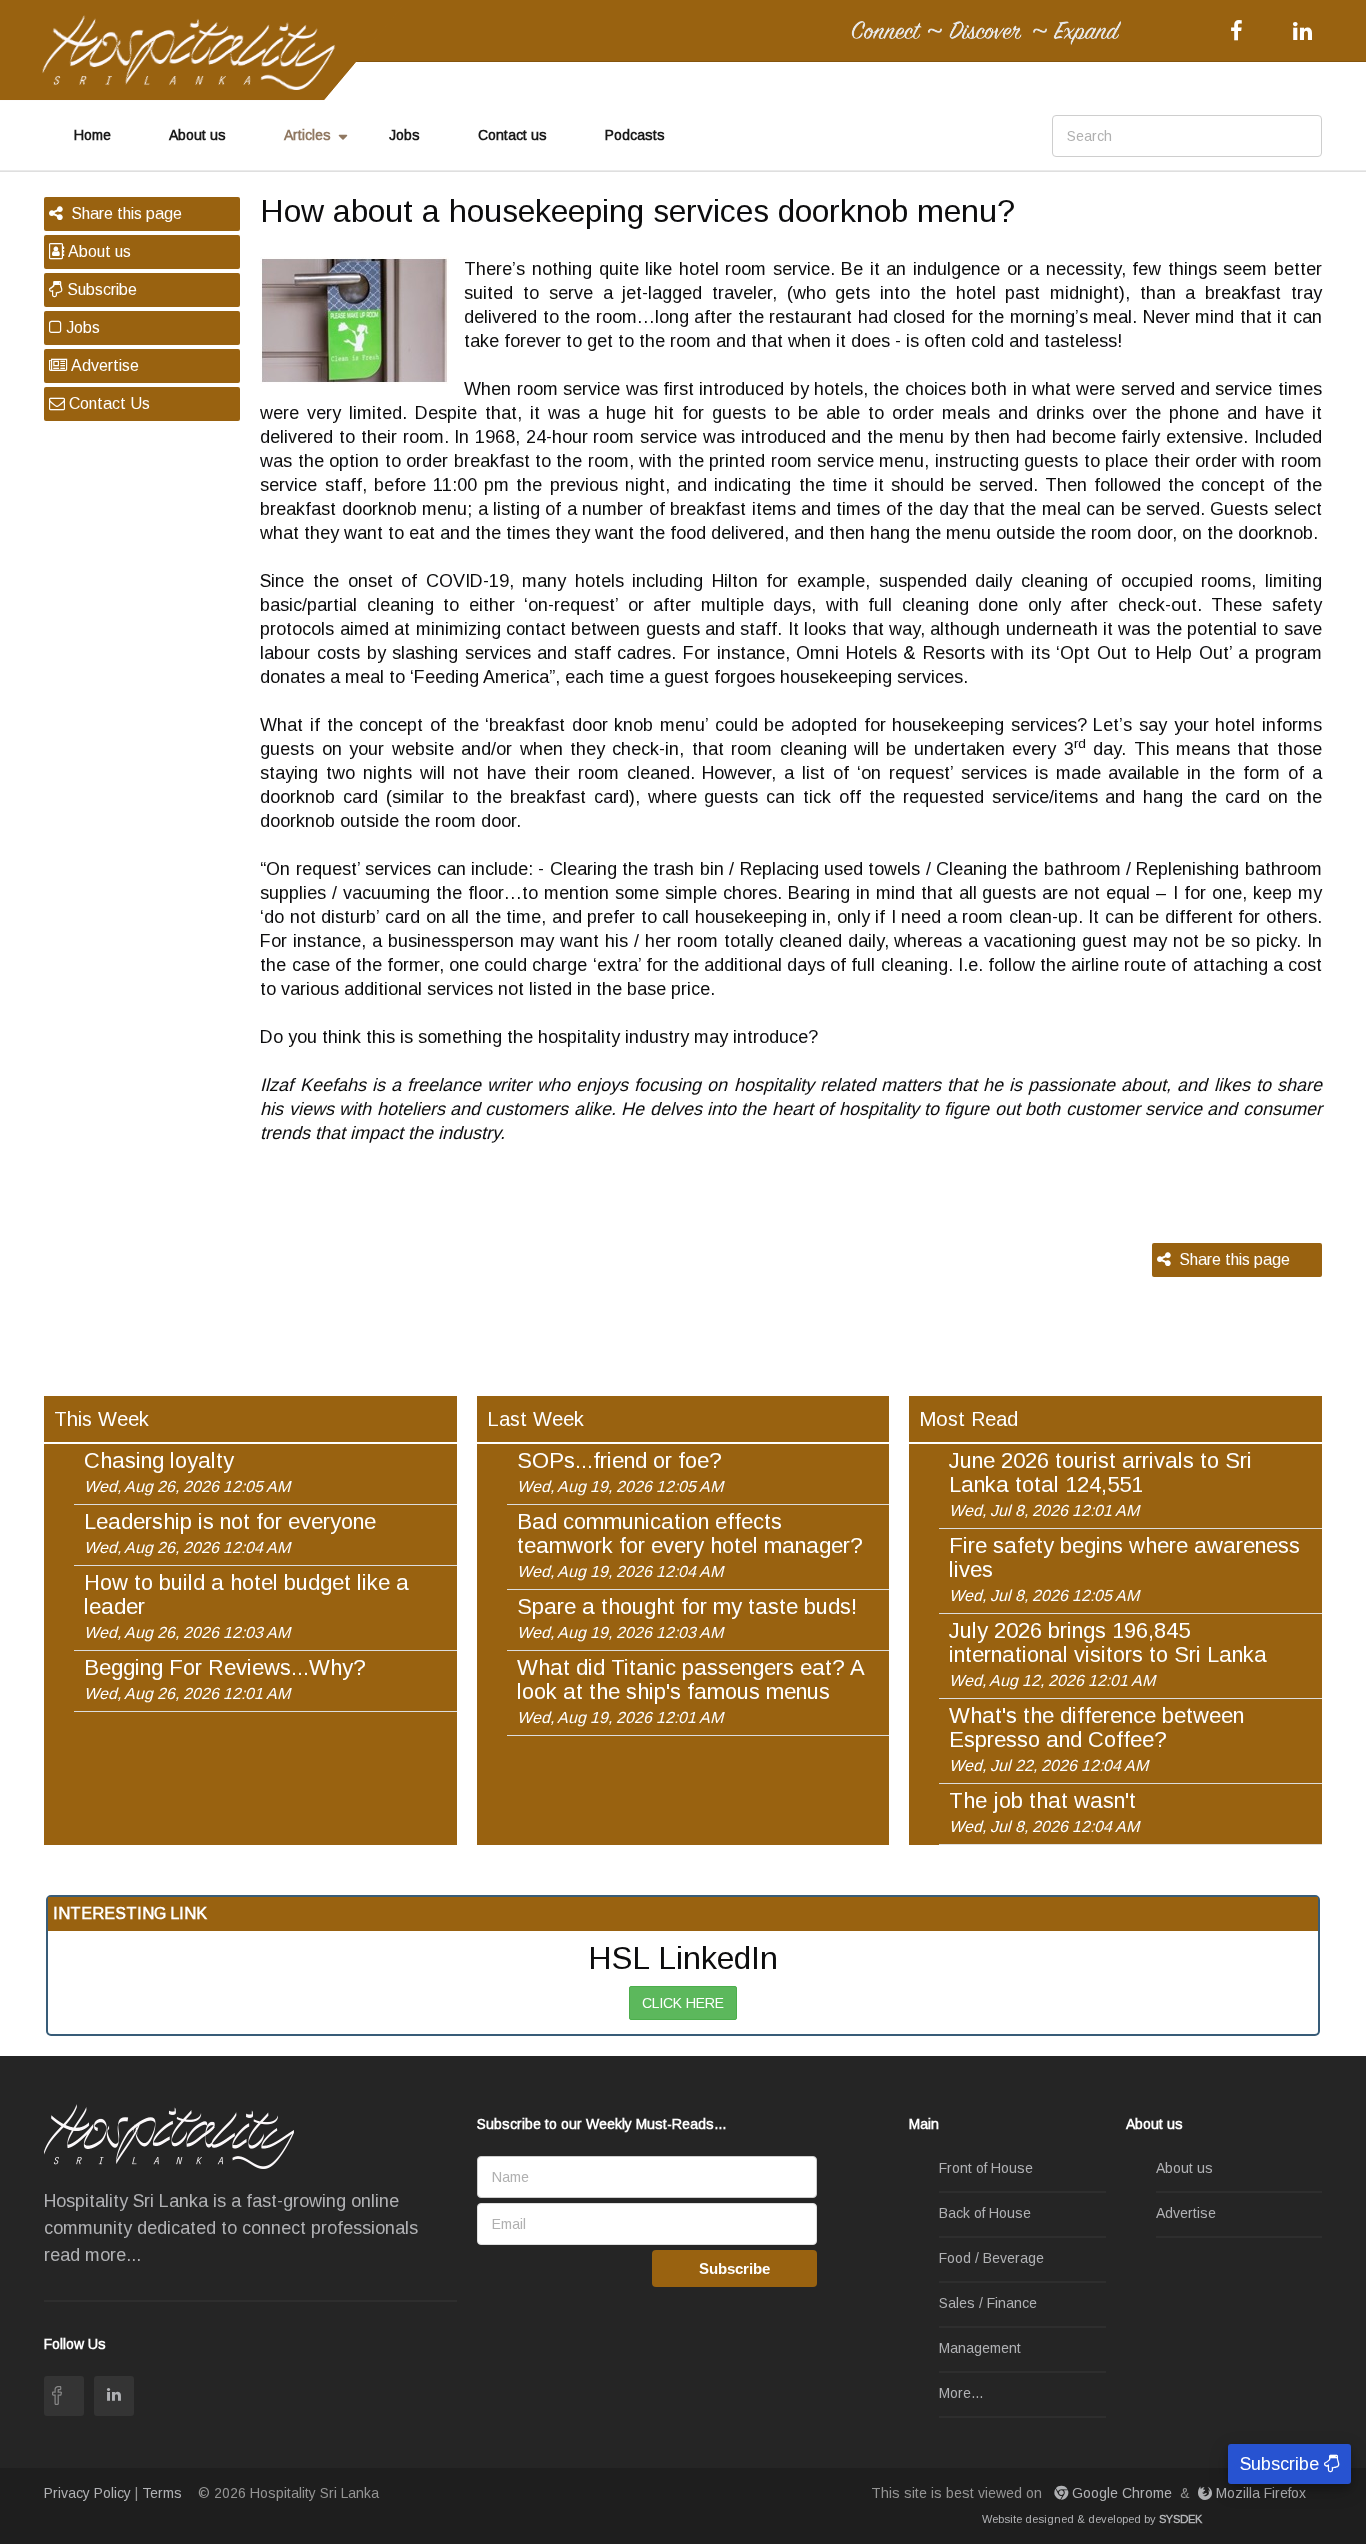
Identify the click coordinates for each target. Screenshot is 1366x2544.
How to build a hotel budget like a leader (246, 1606)
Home (92, 135)
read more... (92, 2255)
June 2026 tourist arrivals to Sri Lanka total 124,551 (1100, 1484)
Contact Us (107, 403)
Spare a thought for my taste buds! (687, 1618)
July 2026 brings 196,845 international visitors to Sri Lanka (1108, 1654)
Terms (162, 2493)
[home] (197, 51)
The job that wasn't (1044, 1812)
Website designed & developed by (1092, 2519)
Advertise (103, 365)
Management (980, 2348)
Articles (307, 135)
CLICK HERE (683, 2003)
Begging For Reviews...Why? (225, 1679)
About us (197, 135)
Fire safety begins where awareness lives (1124, 1569)
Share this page (122, 213)
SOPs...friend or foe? (620, 1472)
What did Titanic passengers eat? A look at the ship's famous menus (690, 1691)
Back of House (985, 2213)
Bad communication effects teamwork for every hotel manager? (690, 1545)
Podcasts (635, 135)
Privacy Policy (87, 2493)
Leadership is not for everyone (230, 1533)
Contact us (512, 135)
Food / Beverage (991, 2258)
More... (961, 2393)
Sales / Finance (988, 2303)
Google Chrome (1122, 2493)
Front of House (986, 2168)
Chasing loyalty (187, 1472)
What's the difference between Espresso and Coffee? (1096, 1739)
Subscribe (100, 289)
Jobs (404, 135)
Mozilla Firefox (1261, 2493)
